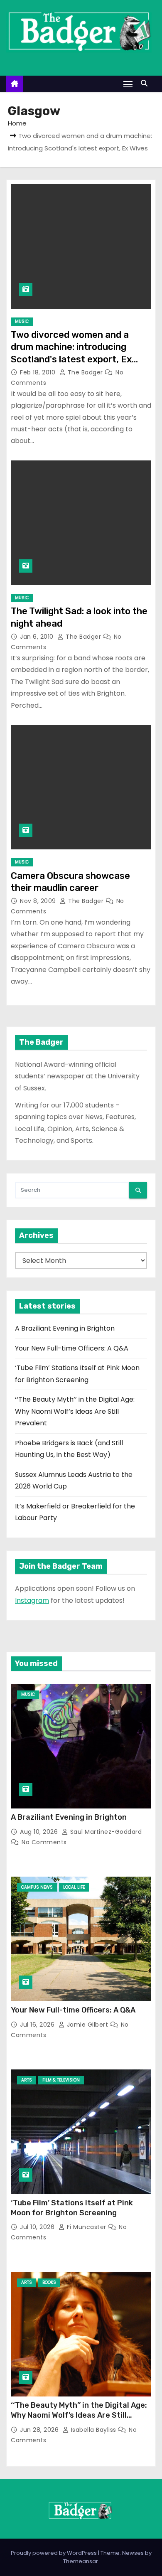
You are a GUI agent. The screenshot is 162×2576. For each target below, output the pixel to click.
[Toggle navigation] (128, 84)
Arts (27, 2080)
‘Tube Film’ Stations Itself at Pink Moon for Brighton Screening (72, 2208)
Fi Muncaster (86, 2227)
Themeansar (81, 2561)
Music (22, 321)
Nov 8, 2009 (39, 901)
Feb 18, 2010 (39, 372)
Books (49, 2282)
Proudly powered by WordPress (54, 2553)
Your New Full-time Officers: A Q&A (72, 1348)
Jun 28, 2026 (40, 2430)
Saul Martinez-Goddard (105, 1832)
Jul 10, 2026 (38, 2227)
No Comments (44, 1842)
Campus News (37, 1887)
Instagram (32, 1600)
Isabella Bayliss (93, 2430)
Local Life (74, 1887)
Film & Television (61, 2080)
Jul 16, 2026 (38, 2025)
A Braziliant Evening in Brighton (65, 1328)
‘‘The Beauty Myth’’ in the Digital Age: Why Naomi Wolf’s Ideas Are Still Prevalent (75, 1411)
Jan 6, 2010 (38, 637)
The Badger (85, 372)
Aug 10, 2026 (40, 1832)
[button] (146, 83)
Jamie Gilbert (87, 2025)
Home (17, 123)
